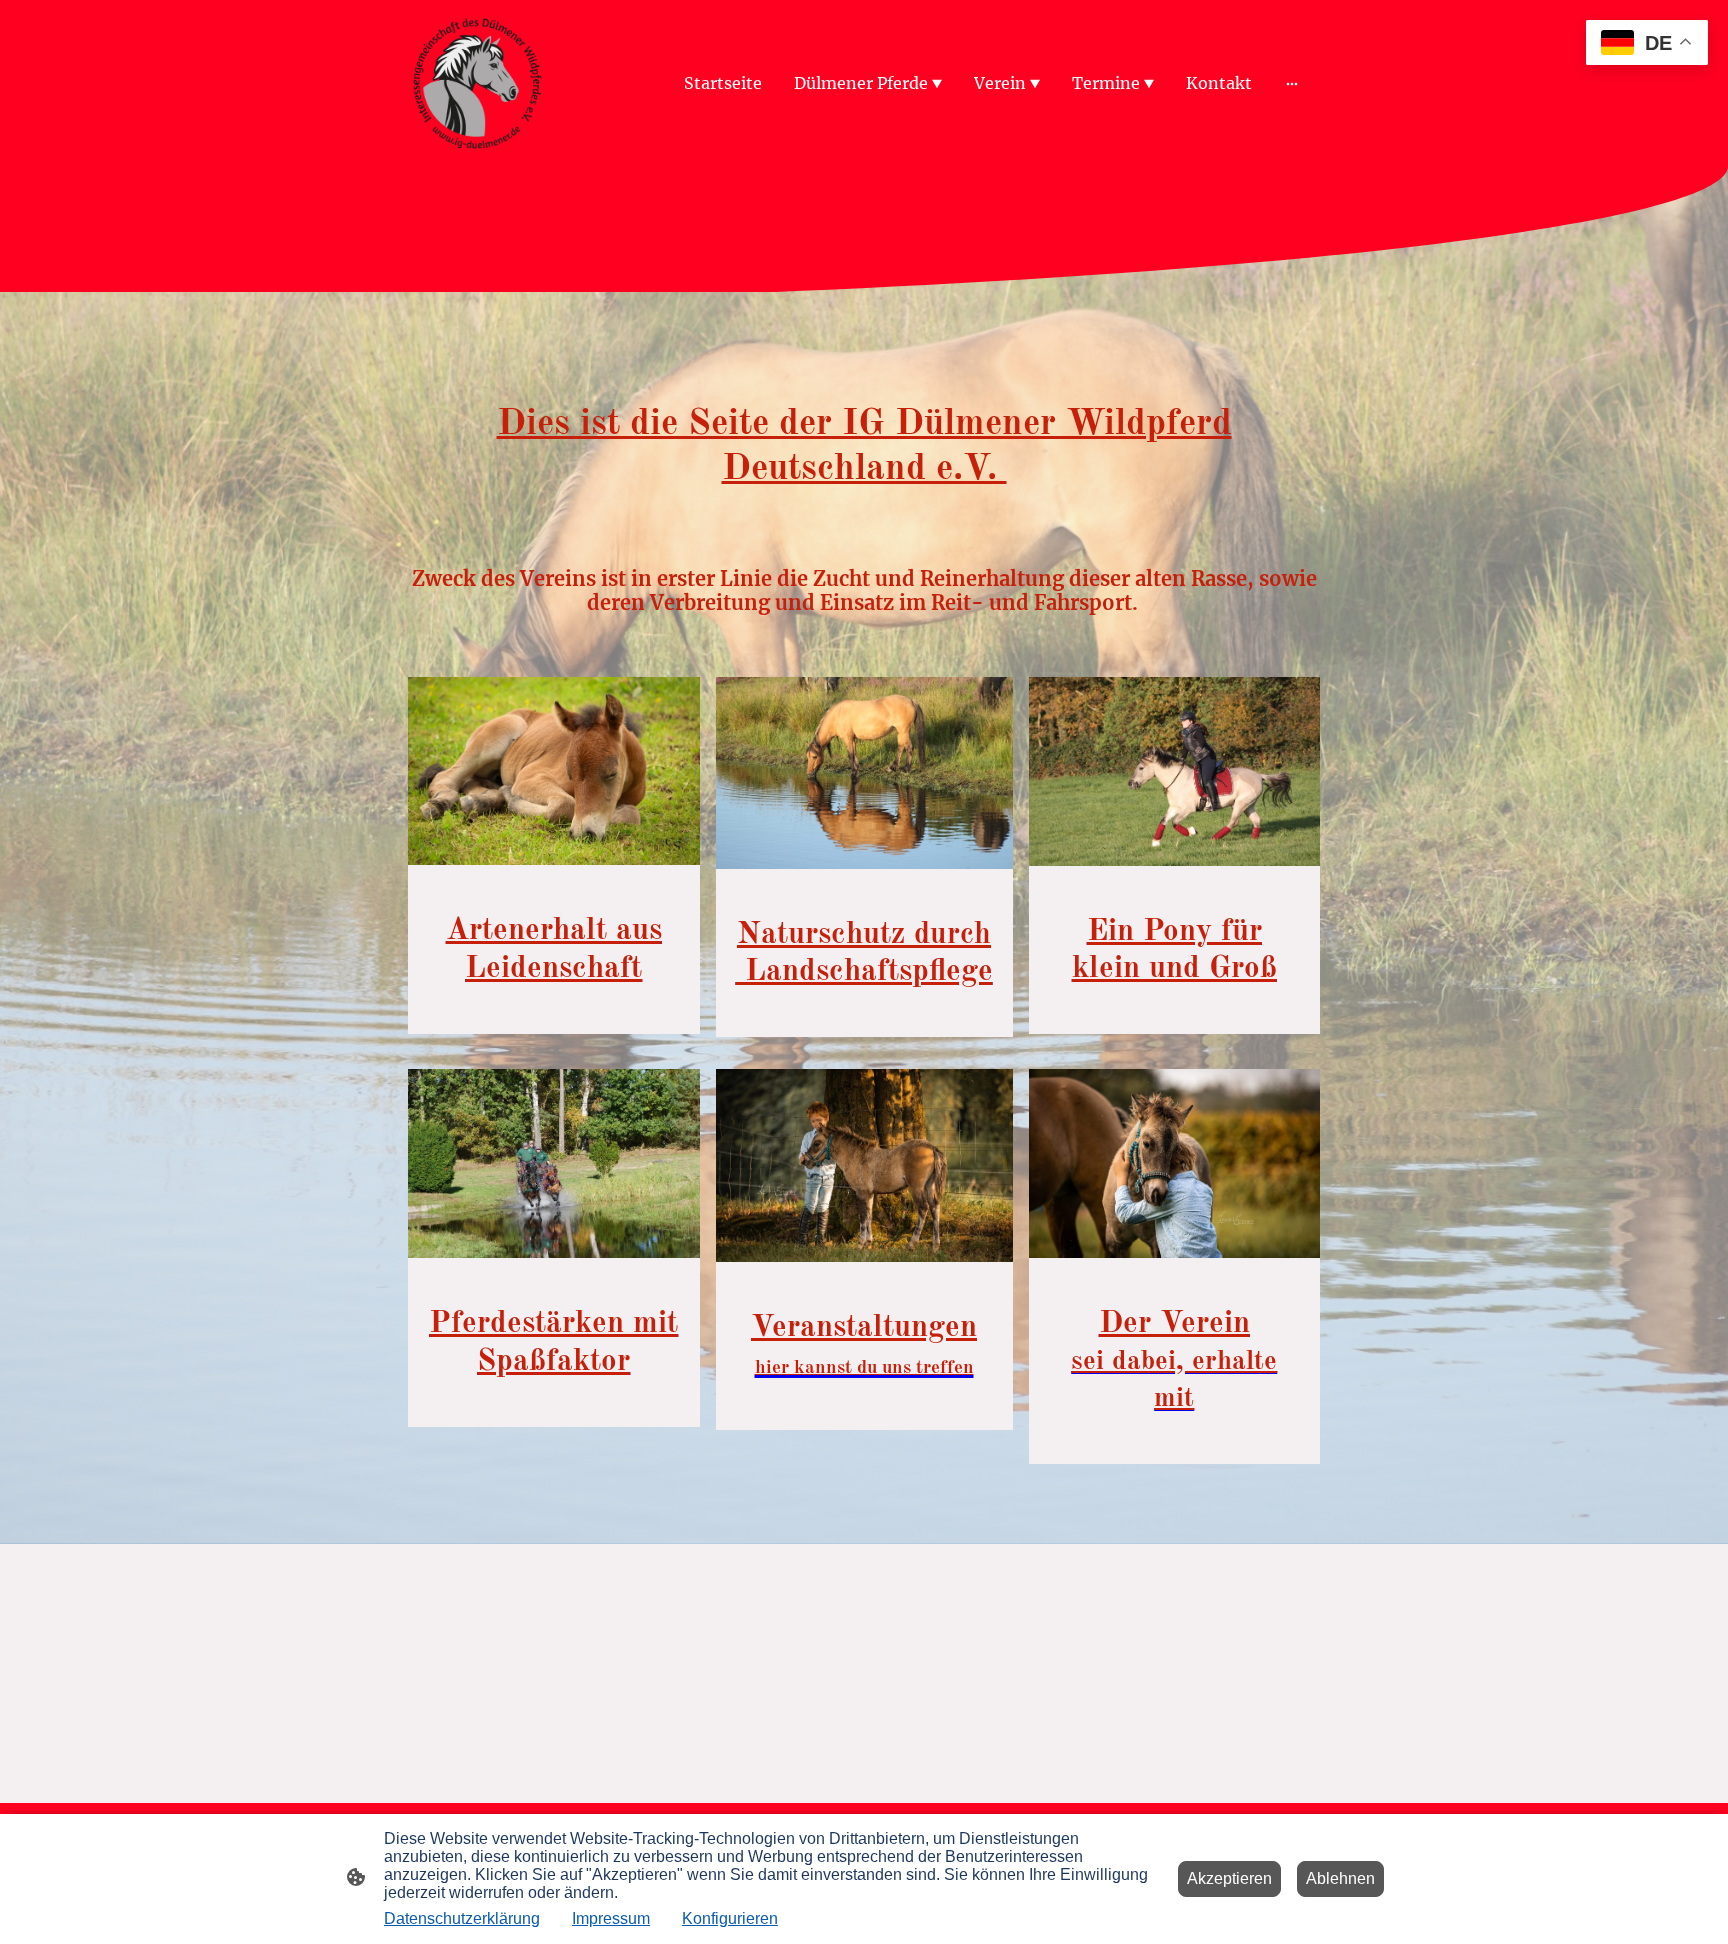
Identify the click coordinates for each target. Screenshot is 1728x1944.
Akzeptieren (1229, 1878)
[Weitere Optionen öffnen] (1292, 83)
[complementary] (1647, 44)
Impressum (611, 1918)
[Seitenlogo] (477, 83)
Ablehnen (1340, 1878)
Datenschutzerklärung (462, 1918)
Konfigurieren (730, 1918)
